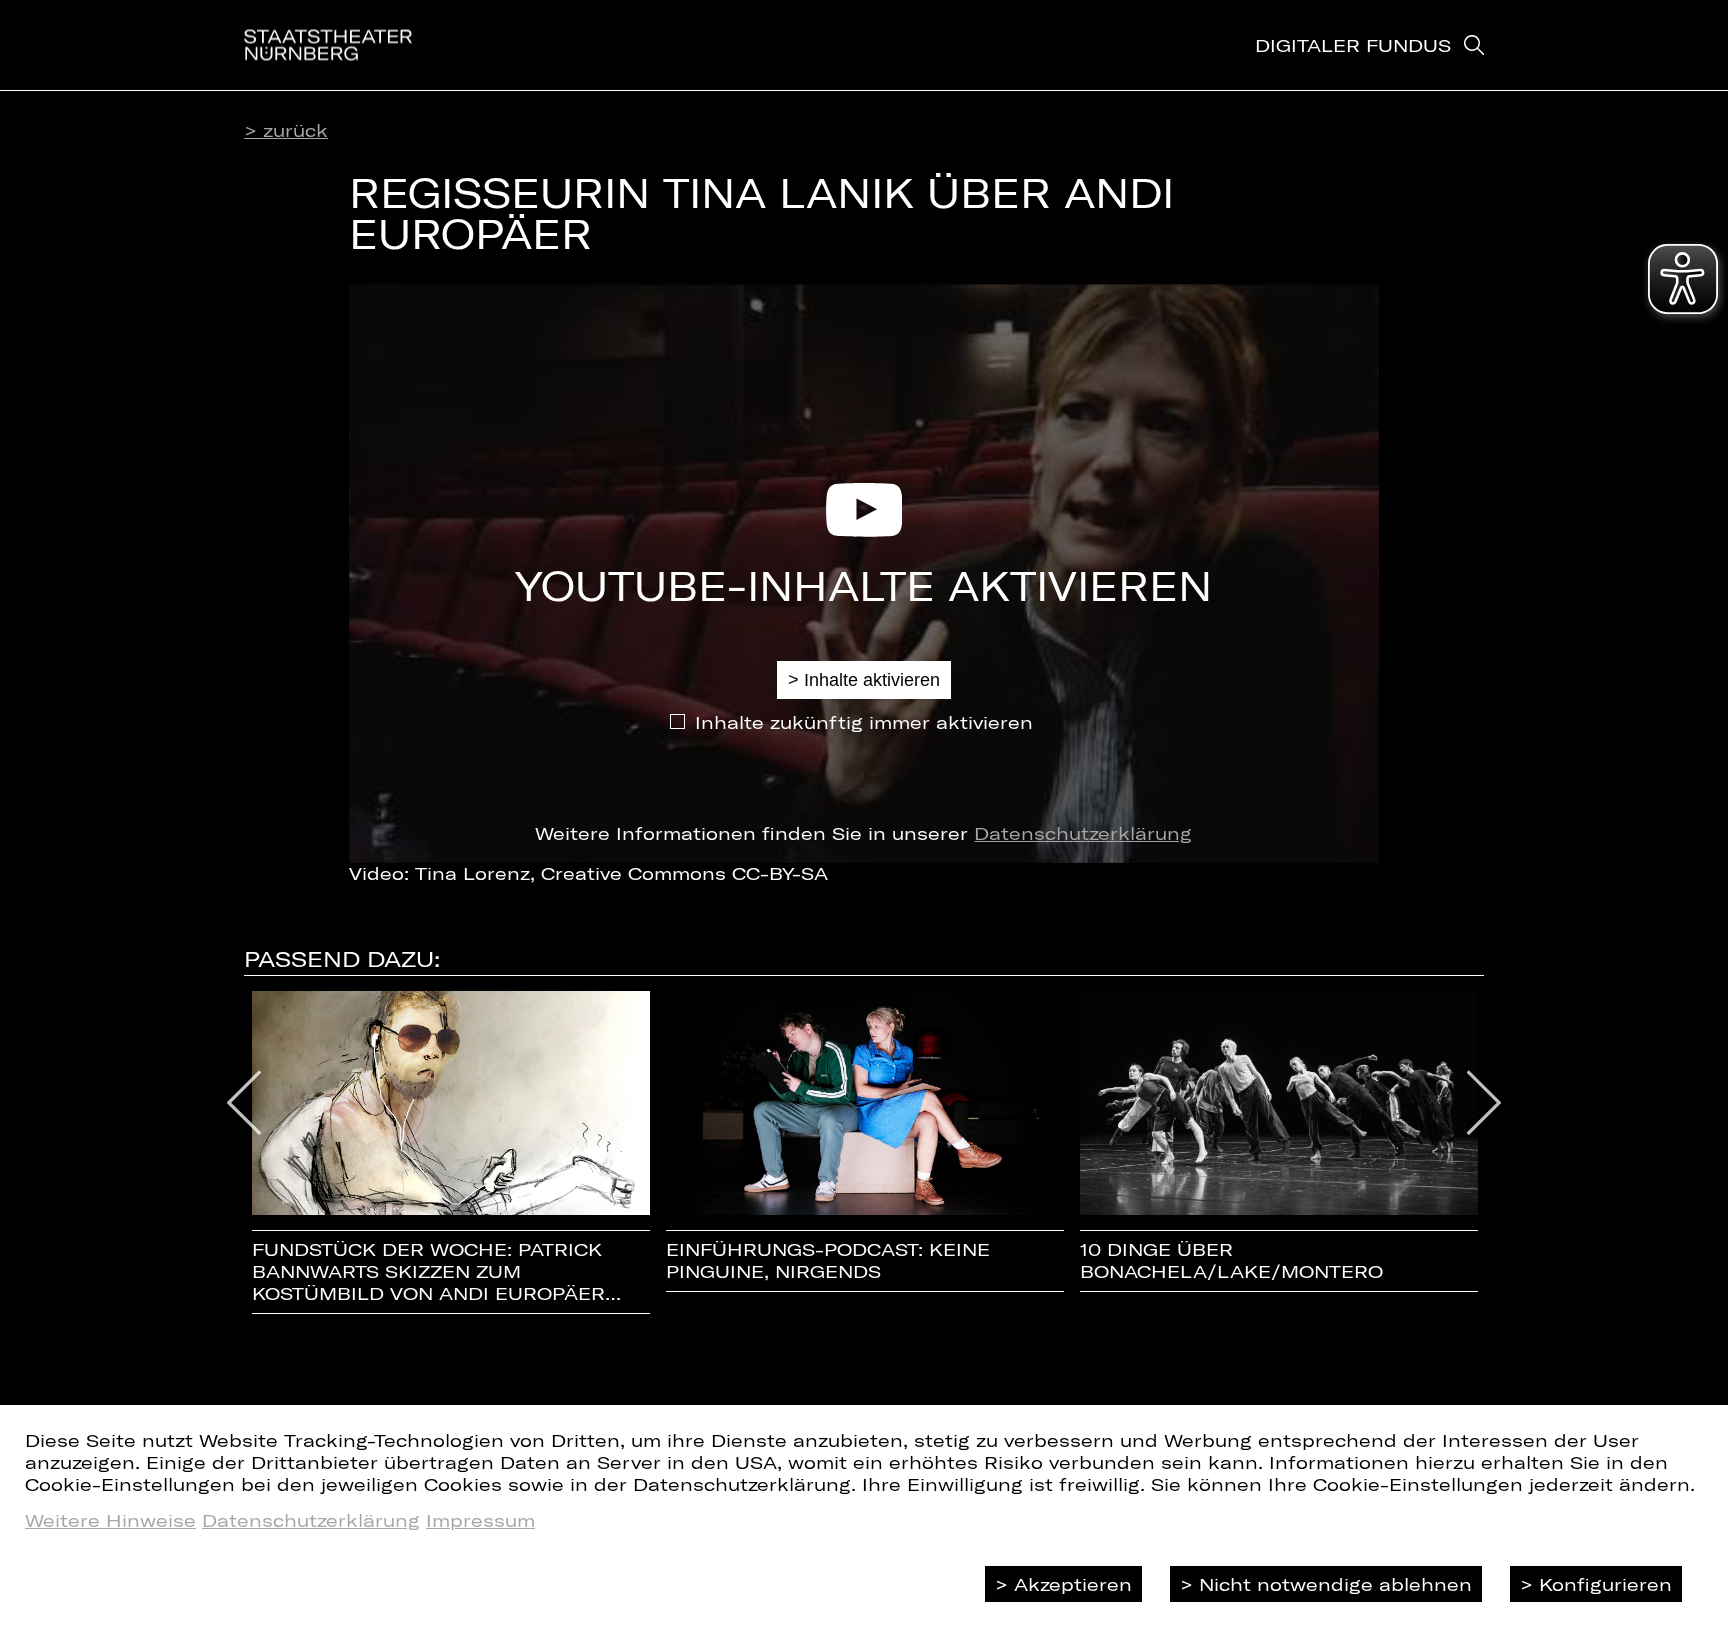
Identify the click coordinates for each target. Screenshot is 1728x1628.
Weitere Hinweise (110, 1520)
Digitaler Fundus (1353, 45)
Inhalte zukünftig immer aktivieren (864, 722)
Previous (244, 1103)
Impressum (480, 1520)
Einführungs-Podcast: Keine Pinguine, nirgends (828, 1260)
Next (1484, 1103)
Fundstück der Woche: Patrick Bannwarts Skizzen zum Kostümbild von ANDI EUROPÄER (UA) (428, 1272)
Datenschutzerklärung (1083, 833)
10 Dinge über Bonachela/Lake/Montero (1231, 1260)
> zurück (286, 130)
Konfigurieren (1605, 1584)
